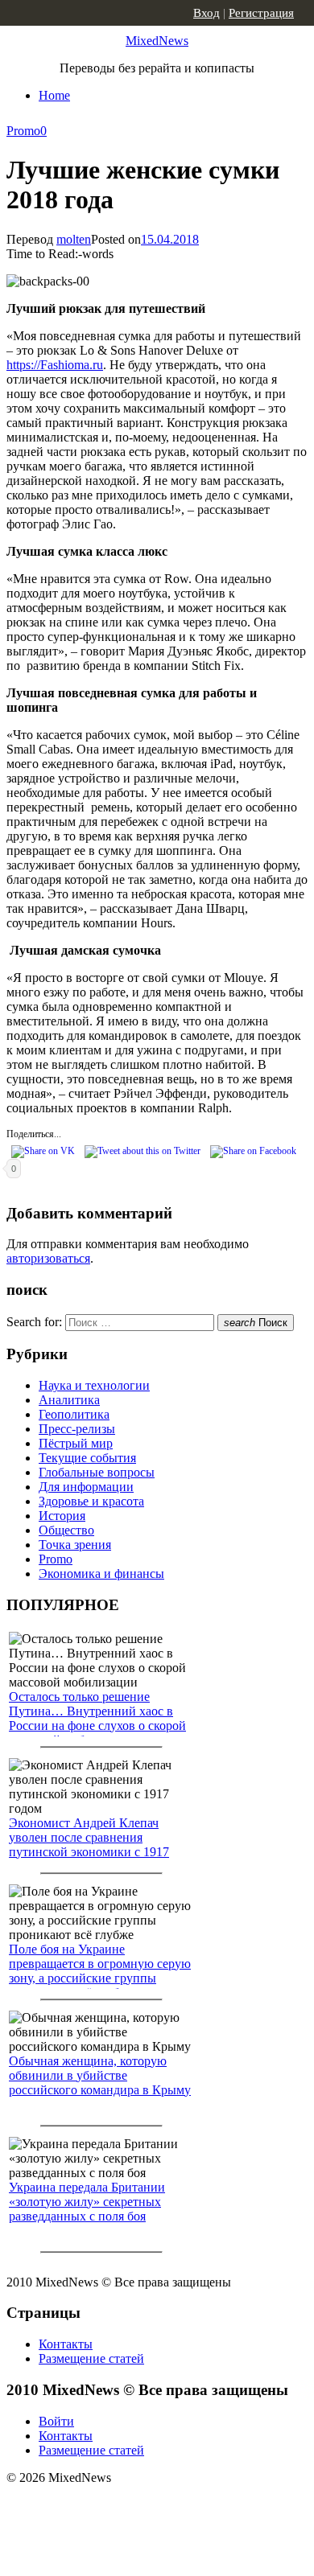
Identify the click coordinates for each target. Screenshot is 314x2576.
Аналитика (69, 1400)
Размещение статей (91, 2358)
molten (74, 239)
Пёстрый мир (76, 1443)
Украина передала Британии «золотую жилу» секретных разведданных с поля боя (87, 2202)
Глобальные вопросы (97, 1472)
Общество (66, 1530)
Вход (207, 13)
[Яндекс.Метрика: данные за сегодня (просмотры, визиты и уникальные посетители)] (133, 2506)
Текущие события (87, 1458)
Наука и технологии (94, 1385)
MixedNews (157, 41)
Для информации (86, 1487)
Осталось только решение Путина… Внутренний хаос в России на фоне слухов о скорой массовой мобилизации (97, 1718)
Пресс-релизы (77, 1429)
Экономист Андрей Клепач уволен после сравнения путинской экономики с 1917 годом (89, 1845)
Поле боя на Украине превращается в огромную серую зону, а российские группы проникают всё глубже (100, 1971)
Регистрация (261, 13)
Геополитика (74, 1414)
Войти (56, 2421)
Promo (23, 131)
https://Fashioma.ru (55, 365)
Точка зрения (75, 1545)
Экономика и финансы (101, 1574)
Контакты (66, 2344)
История (62, 1516)
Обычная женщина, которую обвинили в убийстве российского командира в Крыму (100, 2075)
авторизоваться (48, 1258)
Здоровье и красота (91, 1501)
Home (54, 95)
